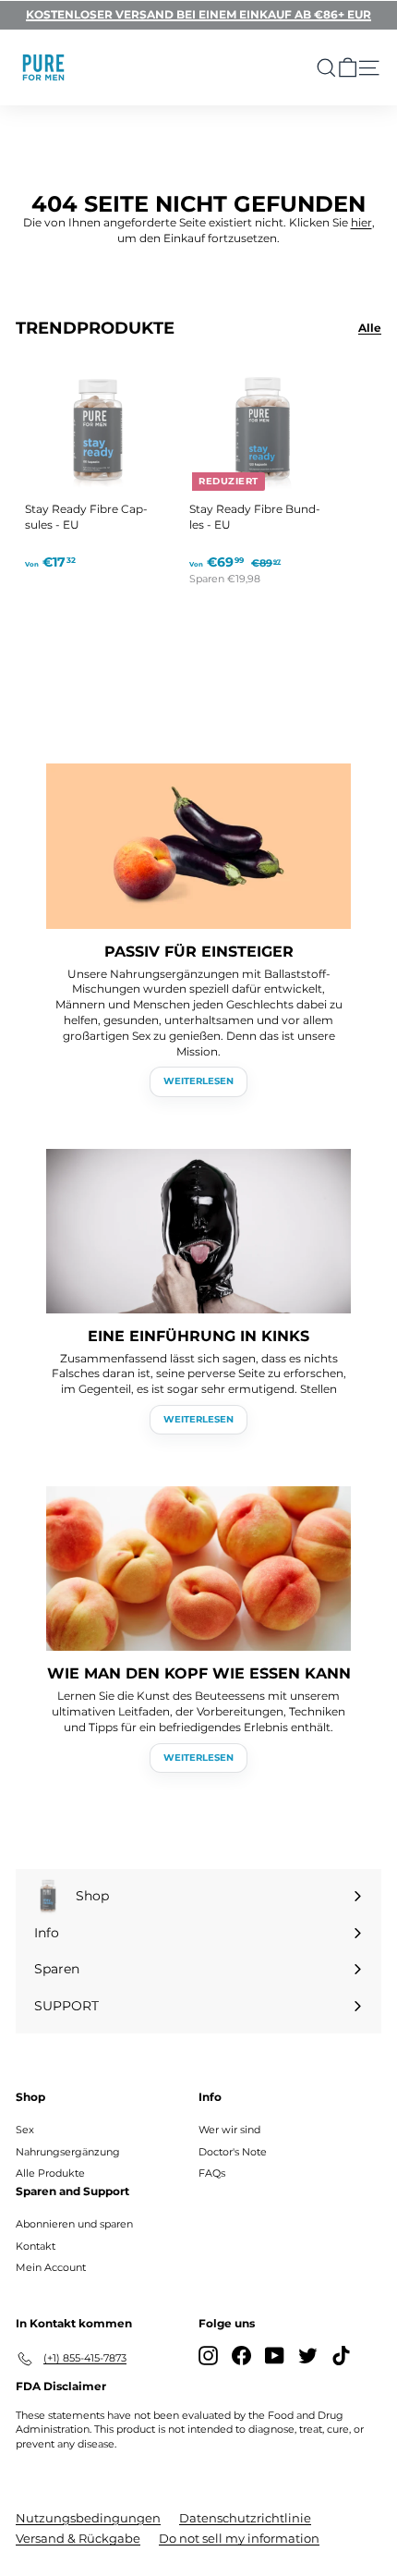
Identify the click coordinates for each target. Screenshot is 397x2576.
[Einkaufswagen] (348, 68)
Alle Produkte (50, 2173)
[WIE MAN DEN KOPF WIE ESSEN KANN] (198, 1569)
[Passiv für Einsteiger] (198, 846)
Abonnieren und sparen (74, 2224)
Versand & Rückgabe (78, 2538)
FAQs (212, 2173)
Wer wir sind (229, 2130)
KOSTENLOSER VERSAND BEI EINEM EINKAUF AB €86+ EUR (198, 14)
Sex (25, 2130)
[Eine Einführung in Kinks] (198, 1231)
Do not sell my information (239, 2538)
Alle (370, 328)
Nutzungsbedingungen (88, 2518)
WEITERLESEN (198, 1081)
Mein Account (51, 2267)
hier (361, 222)
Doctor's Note (233, 2152)
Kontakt (36, 2246)
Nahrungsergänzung (68, 2152)
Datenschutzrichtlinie (245, 2518)
